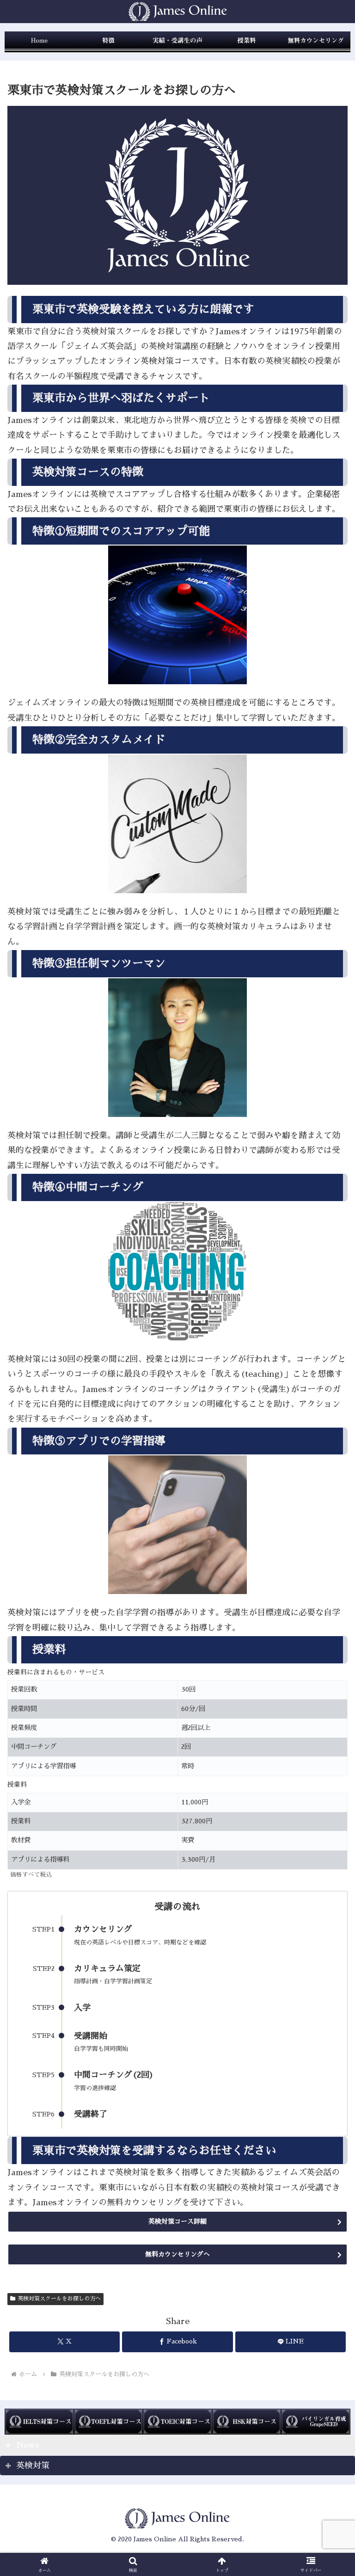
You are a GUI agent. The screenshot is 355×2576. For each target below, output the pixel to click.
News (28, 2445)
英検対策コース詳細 (177, 2221)
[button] (328, 1707)
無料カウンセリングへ (177, 2254)
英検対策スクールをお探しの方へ (59, 2299)
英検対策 (33, 2466)
